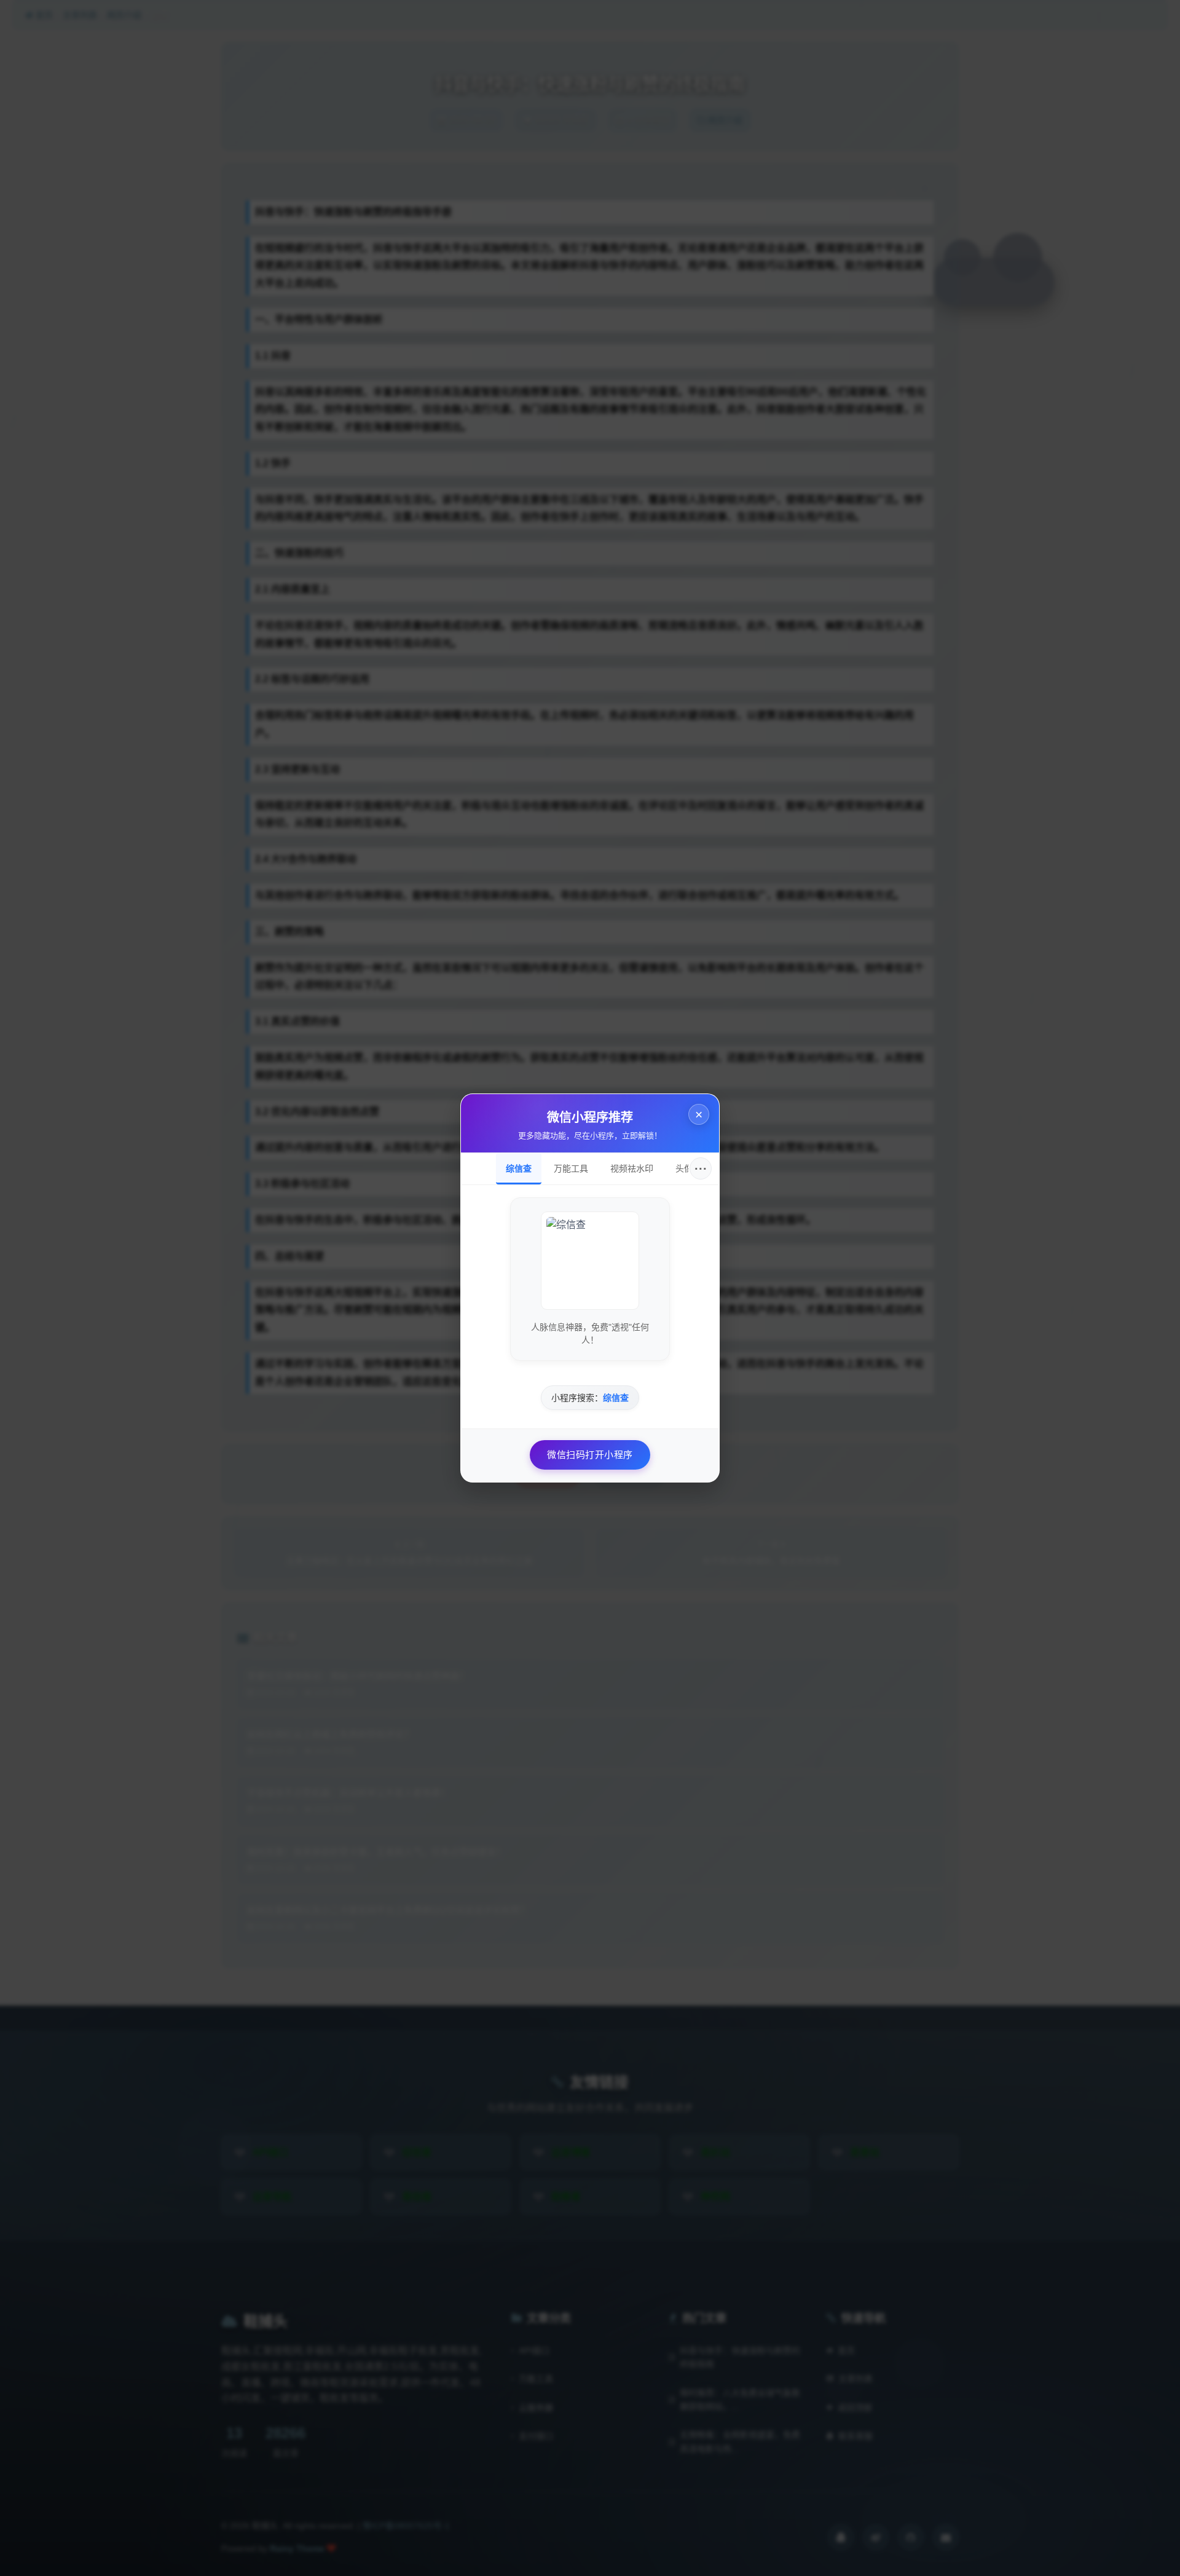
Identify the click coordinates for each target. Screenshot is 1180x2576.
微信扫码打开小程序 (590, 1455)
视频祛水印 (632, 1168)
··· (701, 1168)
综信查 (519, 1168)
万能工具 (571, 1168)
